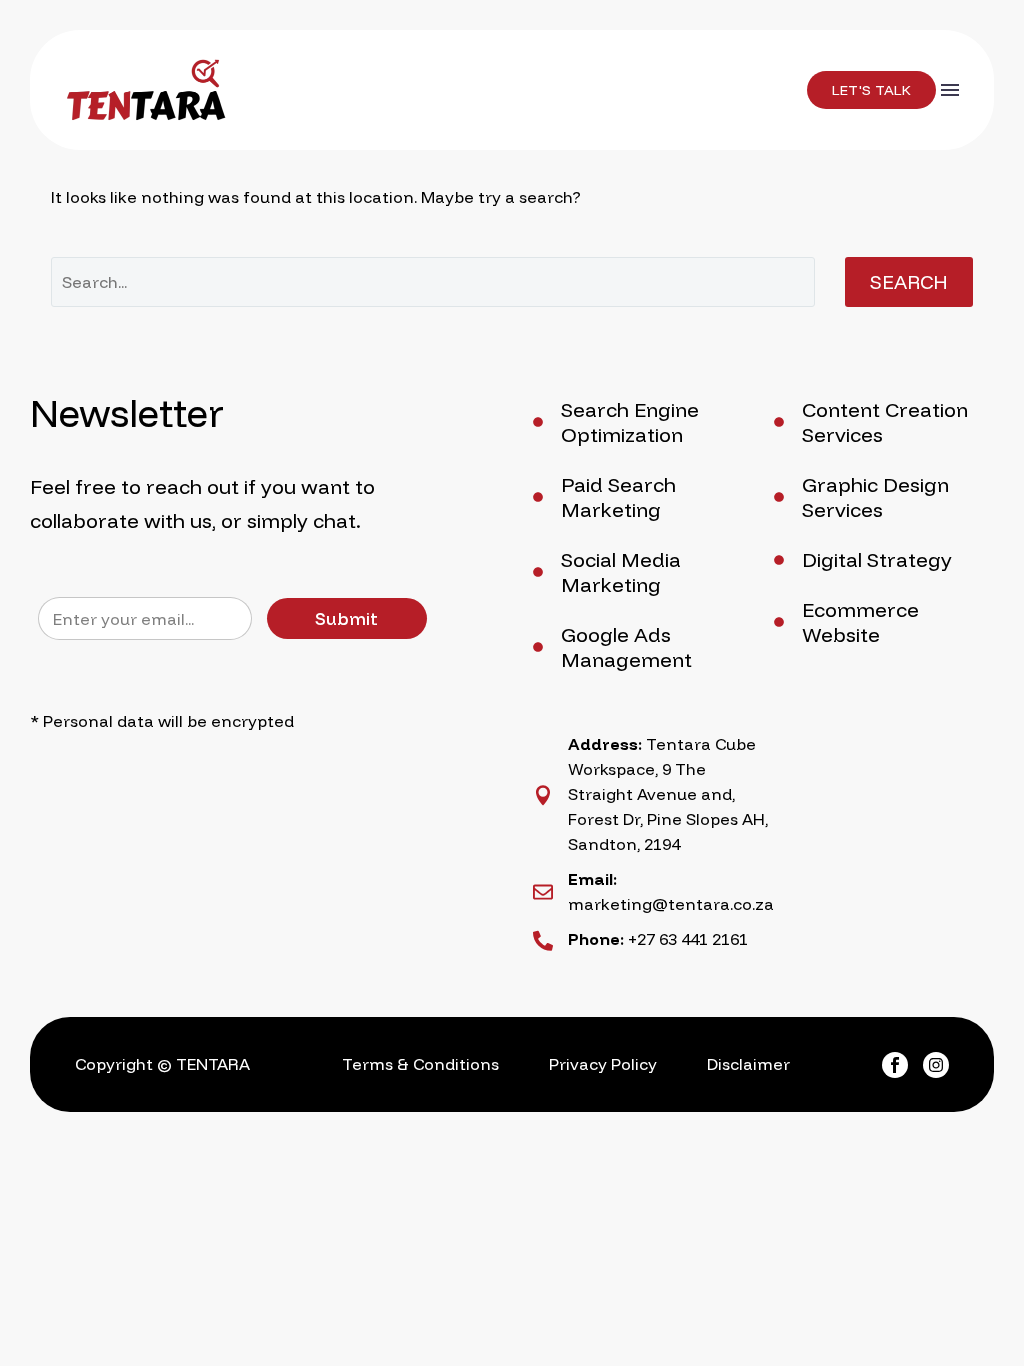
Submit (346, 618)
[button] (871, 90)
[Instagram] (936, 1065)
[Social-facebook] (895, 1065)
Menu (950, 90)
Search (909, 282)
